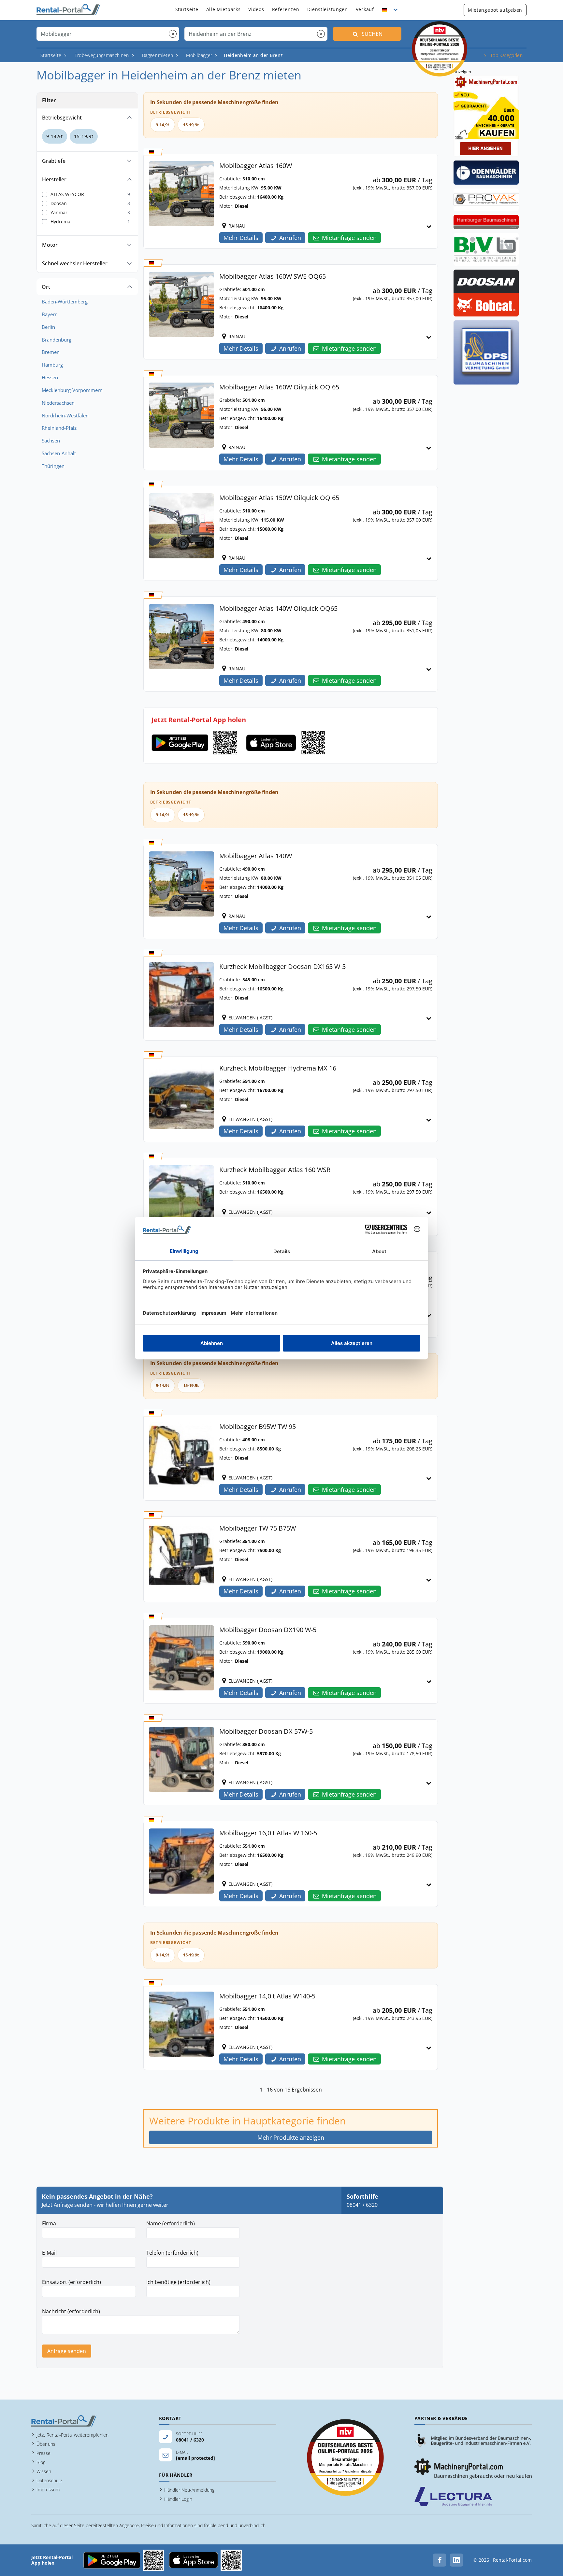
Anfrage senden (67, 2351)
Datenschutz (49, 2480)
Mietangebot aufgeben (495, 10)
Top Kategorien (506, 55)
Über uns (46, 2444)
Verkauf (365, 9)
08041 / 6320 (362, 2205)
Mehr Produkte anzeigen (291, 2137)
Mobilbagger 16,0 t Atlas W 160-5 (268, 1833)
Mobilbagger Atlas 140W (256, 856)
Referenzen (286, 9)
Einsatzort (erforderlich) (72, 2282)
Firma (49, 2223)
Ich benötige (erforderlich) (178, 2282)
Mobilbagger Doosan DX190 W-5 (268, 1630)
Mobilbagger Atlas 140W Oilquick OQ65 (278, 608)
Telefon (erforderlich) (172, 2253)
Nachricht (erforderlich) (71, 2311)
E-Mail (49, 2253)
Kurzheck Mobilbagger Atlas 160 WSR (275, 1170)
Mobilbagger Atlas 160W (256, 166)
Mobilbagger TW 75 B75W (258, 1528)
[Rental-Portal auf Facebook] (440, 2560)
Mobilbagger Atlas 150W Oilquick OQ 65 (279, 498)
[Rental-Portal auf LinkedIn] (456, 2560)
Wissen (44, 2471)
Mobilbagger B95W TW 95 (258, 1427)
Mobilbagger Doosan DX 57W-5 (266, 1731)
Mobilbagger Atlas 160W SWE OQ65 (273, 276)
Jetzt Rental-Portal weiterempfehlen (72, 2435)
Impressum (48, 2490)
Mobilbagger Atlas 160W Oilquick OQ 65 (279, 387)
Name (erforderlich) (171, 2223)
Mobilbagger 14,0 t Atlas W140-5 (267, 1996)
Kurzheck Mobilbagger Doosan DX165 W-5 (282, 966)
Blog (41, 2462)
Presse (43, 2453)
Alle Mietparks (224, 9)
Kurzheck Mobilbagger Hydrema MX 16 (278, 1068)
